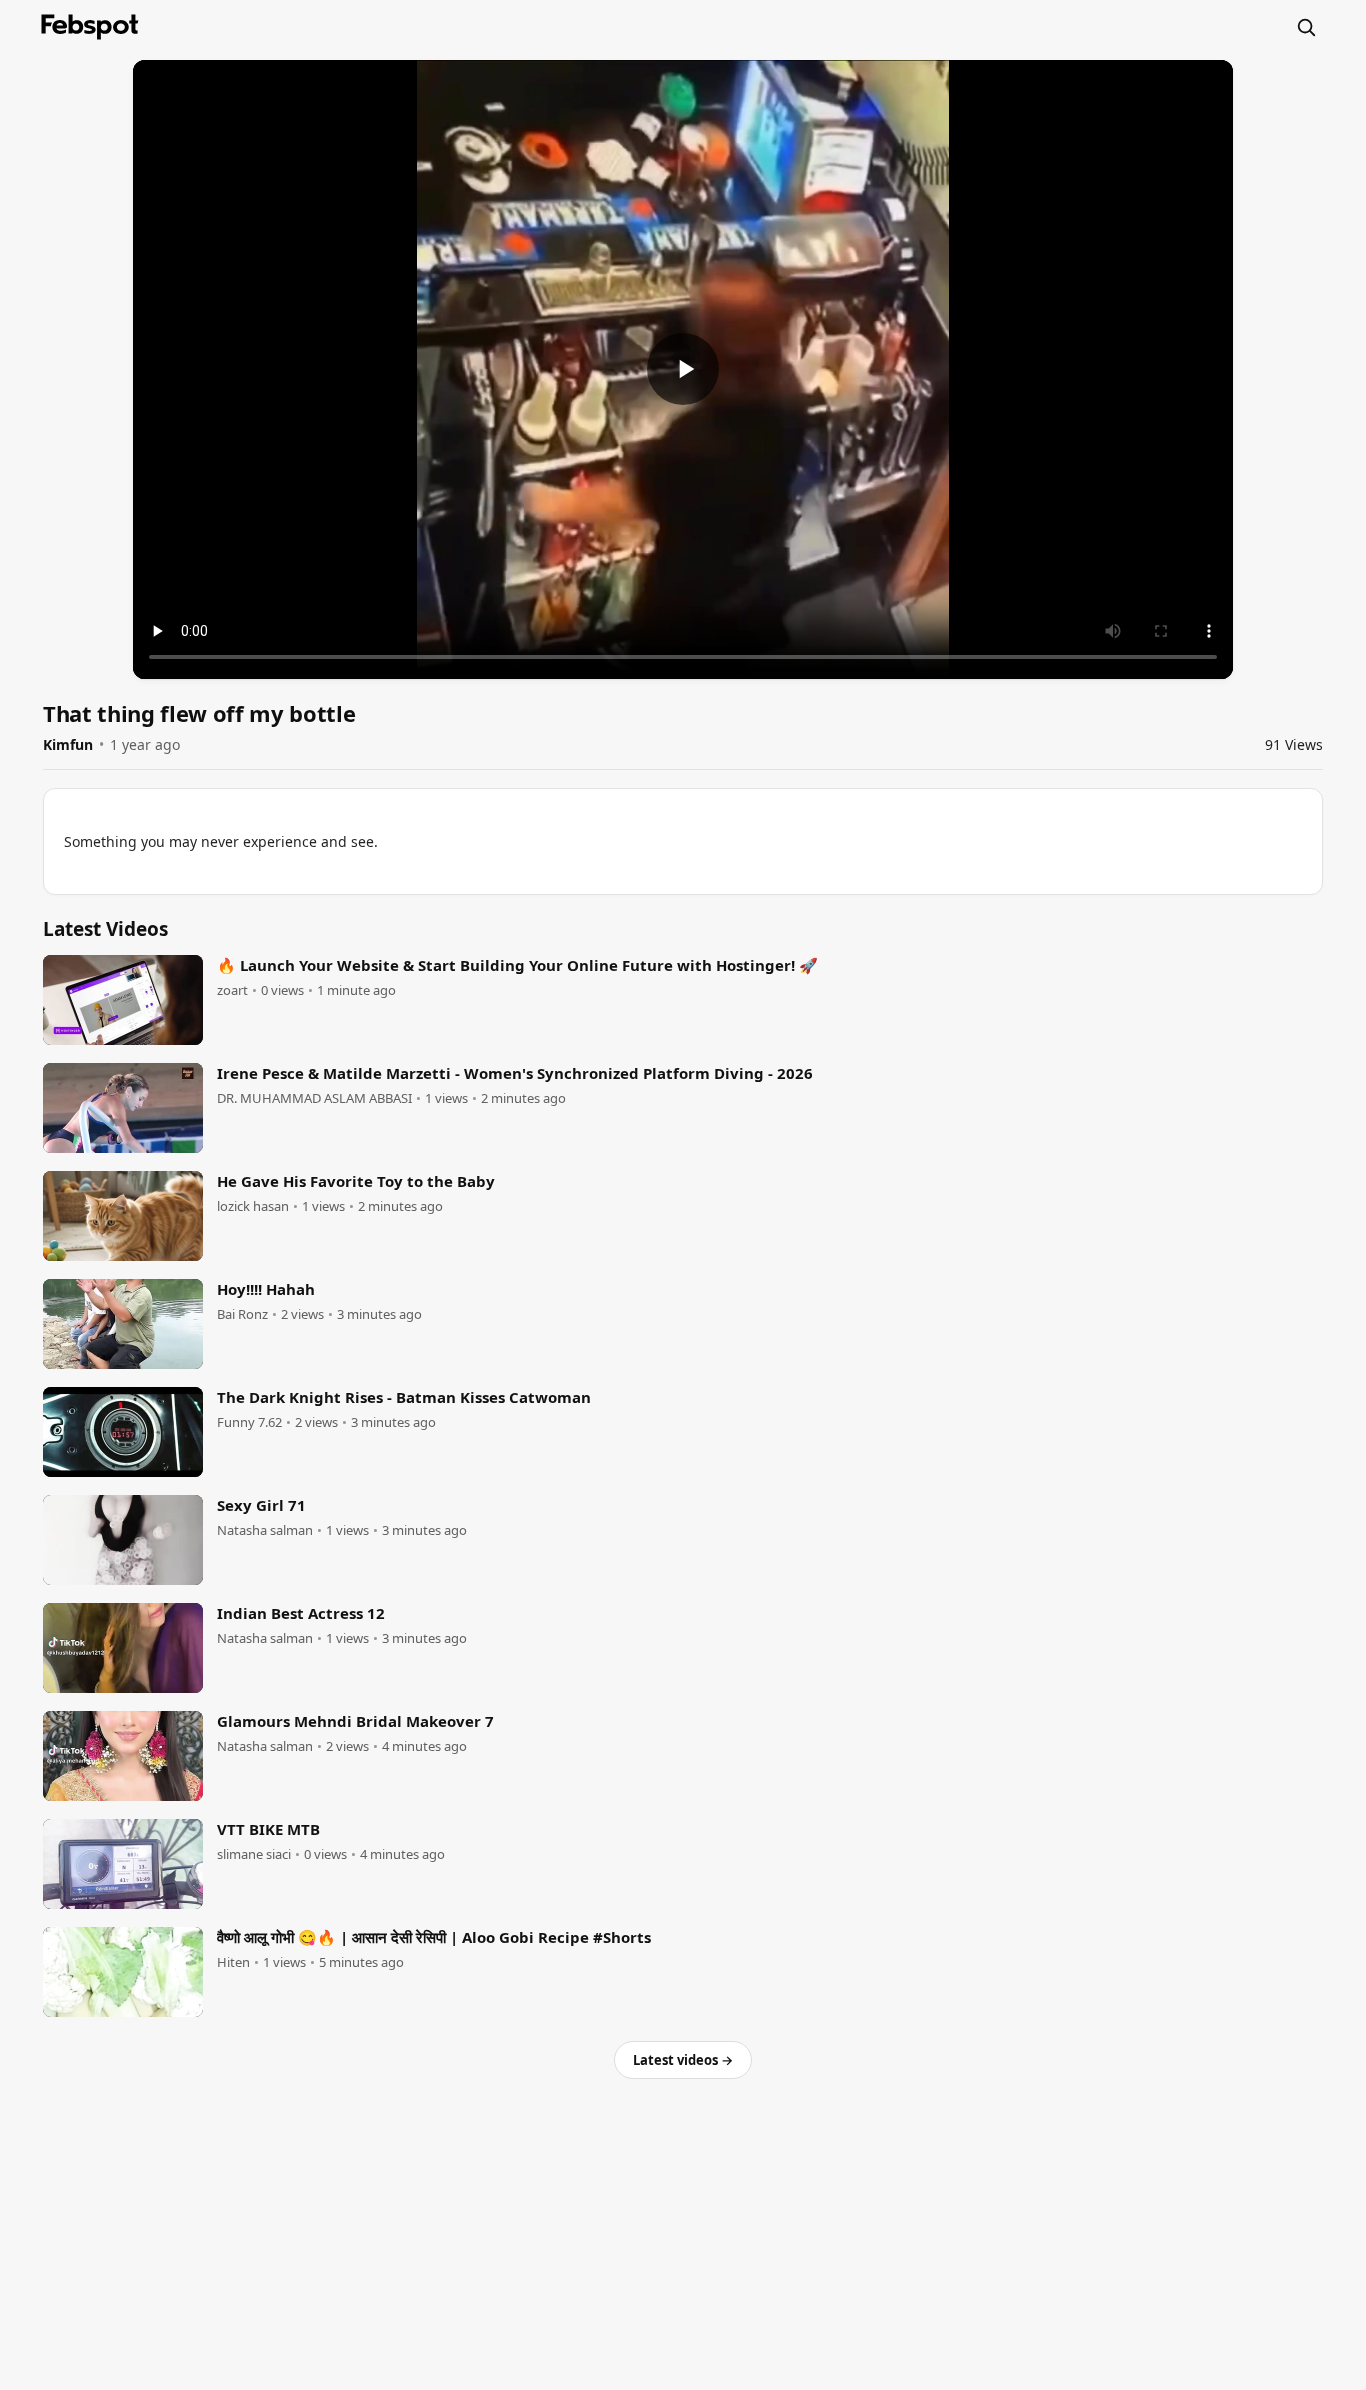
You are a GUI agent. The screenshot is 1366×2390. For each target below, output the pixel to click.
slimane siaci (254, 1854)
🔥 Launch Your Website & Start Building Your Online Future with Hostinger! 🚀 (517, 965)
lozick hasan (253, 1206)
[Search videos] (1306, 27)
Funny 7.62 (249, 1422)
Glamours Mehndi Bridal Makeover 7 (355, 1721)
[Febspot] (90, 27)
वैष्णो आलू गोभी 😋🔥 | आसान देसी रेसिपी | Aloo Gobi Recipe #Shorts (434, 1937)
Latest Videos (105, 929)
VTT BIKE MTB (268, 1829)
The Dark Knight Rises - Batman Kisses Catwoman (404, 1397)
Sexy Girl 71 (261, 1505)
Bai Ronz (242, 1314)
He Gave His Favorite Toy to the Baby (356, 1181)
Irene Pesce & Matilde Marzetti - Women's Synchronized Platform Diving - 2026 (515, 1073)
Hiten (233, 1962)
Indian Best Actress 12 (301, 1613)
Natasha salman (265, 1530)
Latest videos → (683, 2060)
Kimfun (68, 744)
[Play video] (683, 369)
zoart (232, 990)
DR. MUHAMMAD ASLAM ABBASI (314, 1098)
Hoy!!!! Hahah (266, 1289)
